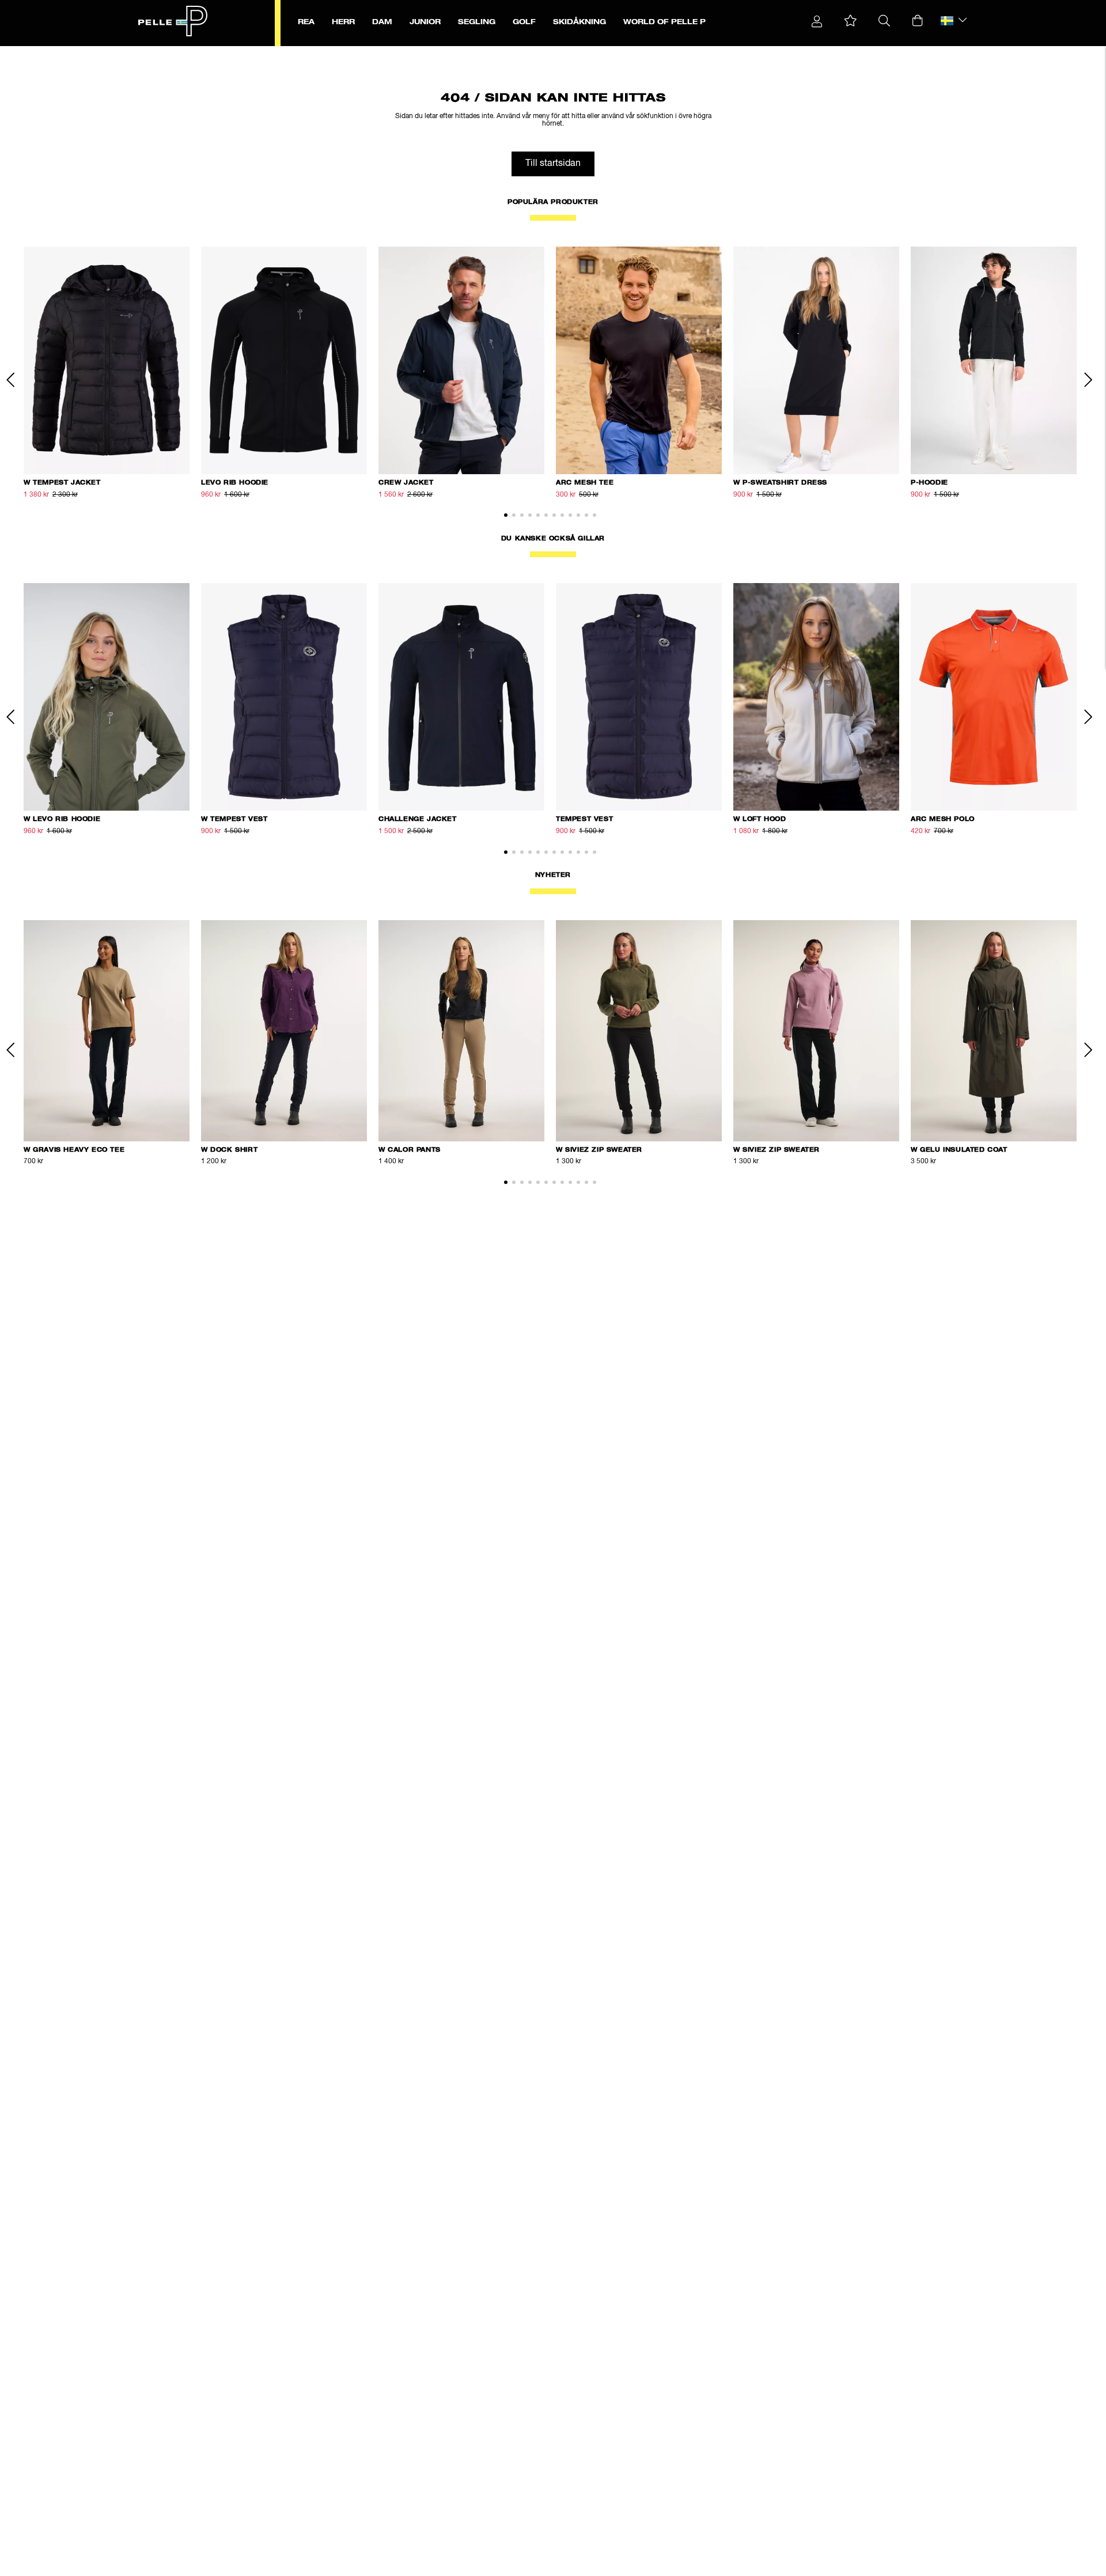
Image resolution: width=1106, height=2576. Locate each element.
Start (203, 52)
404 (294, 52)
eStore (225, 52)
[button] (851, 21)
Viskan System (262, 52)
